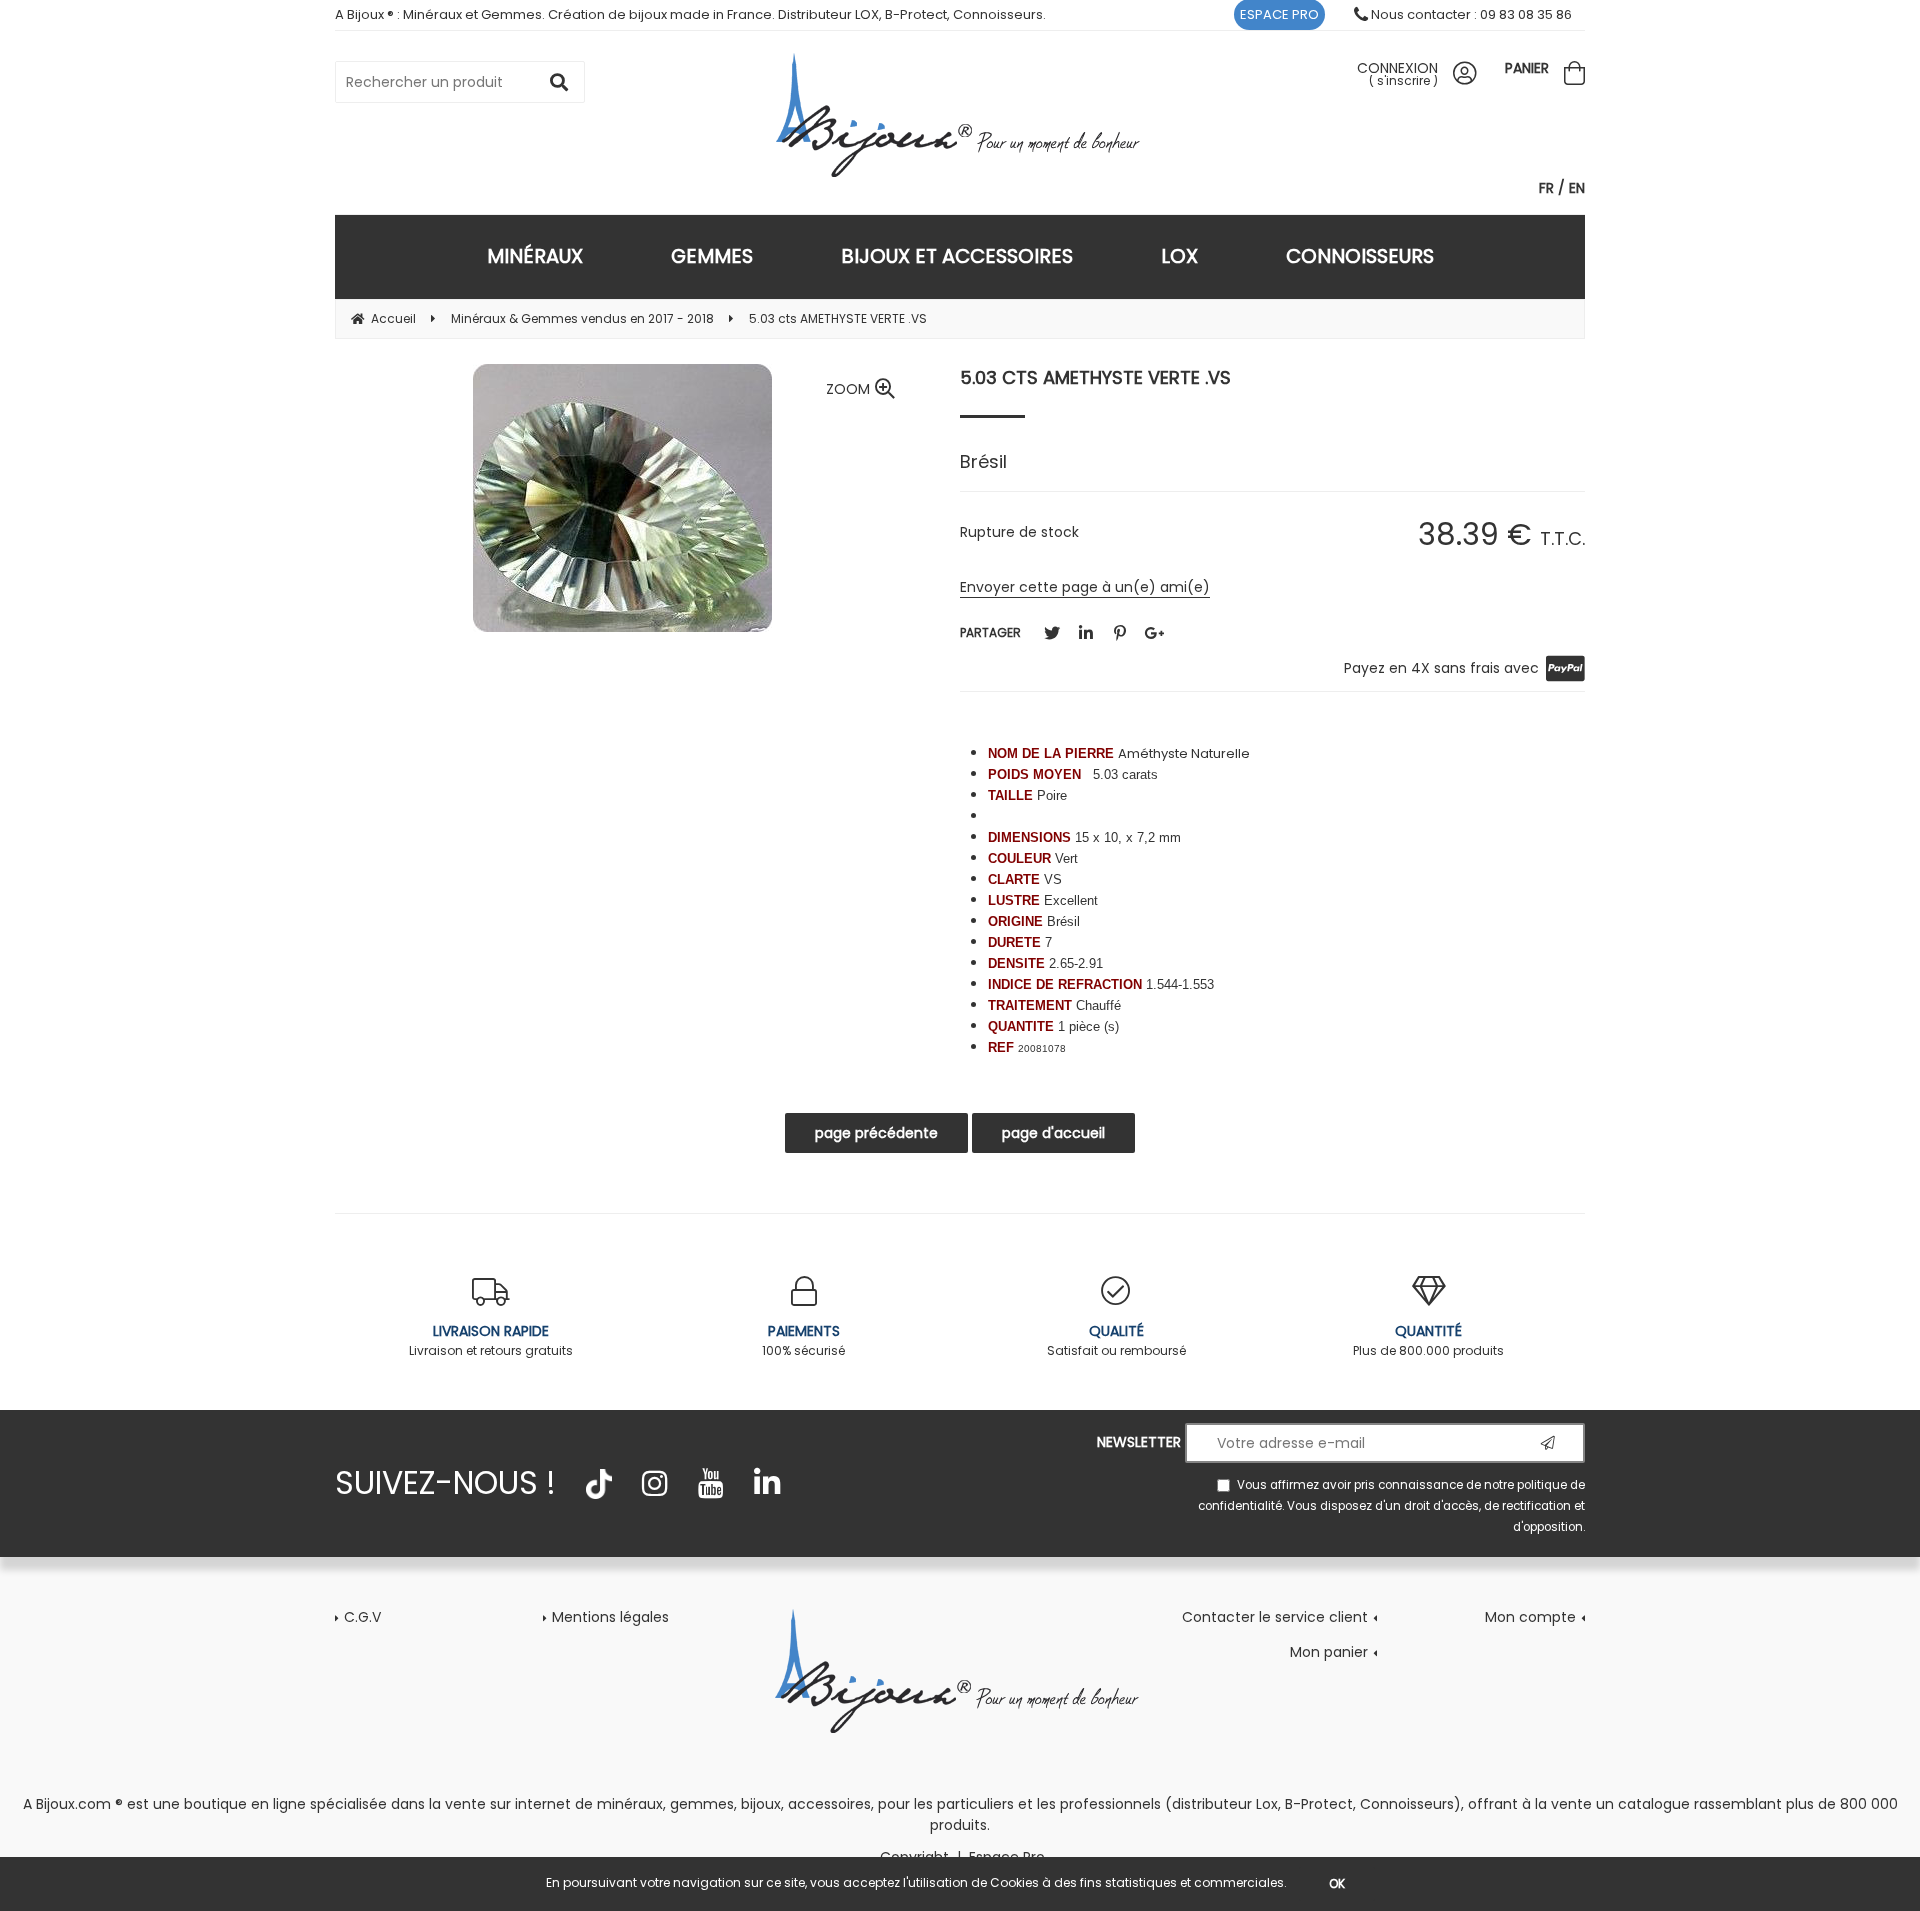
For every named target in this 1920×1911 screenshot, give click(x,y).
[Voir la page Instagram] (655, 1483)
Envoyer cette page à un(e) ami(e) (1085, 587)
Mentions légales (610, 1617)
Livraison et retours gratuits (491, 1340)
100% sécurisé (803, 1340)
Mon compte (1530, 1617)
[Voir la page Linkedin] (767, 1483)
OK (1337, 1883)
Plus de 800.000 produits (1428, 1340)
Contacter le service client (1275, 1617)
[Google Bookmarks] (1154, 633)
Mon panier (1329, 1652)
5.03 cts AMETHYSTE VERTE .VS (1095, 377)
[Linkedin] (1086, 633)
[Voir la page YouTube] (711, 1483)
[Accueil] (960, 114)
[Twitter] (1052, 633)
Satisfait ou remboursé (1116, 1340)
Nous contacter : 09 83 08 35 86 (1470, 14)
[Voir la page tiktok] (599, 1484)
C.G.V (362, 1617)
